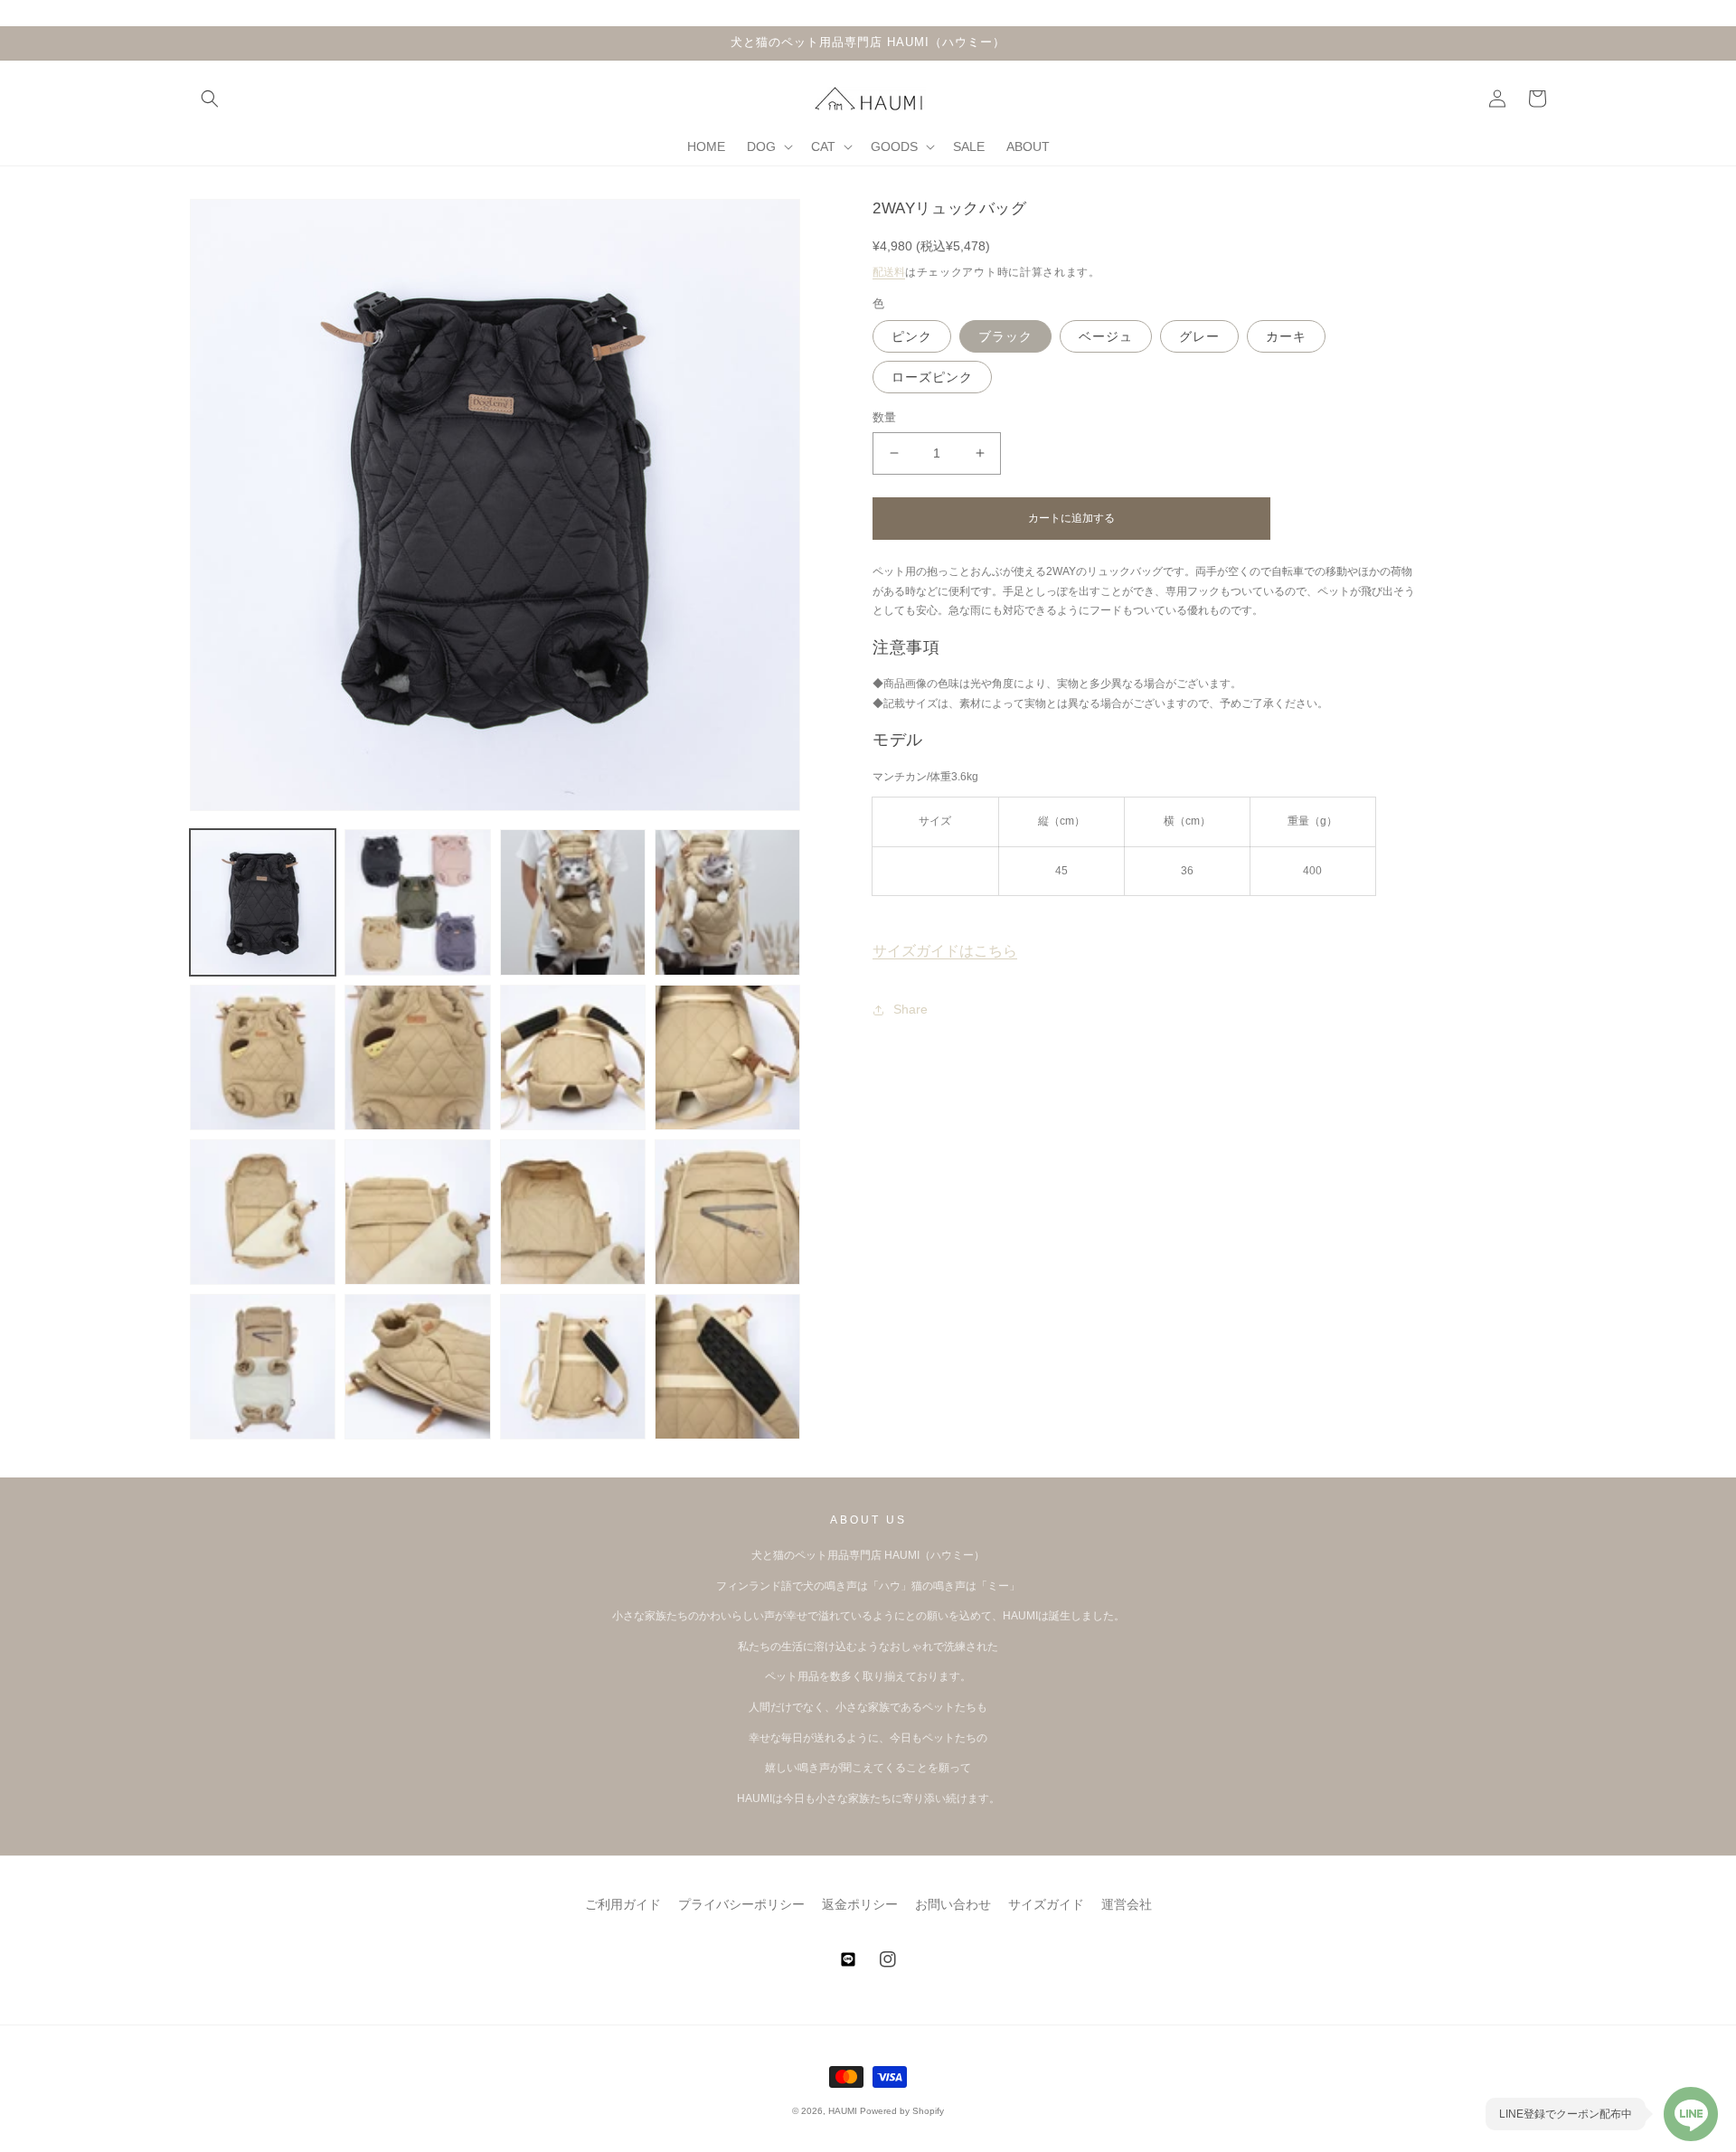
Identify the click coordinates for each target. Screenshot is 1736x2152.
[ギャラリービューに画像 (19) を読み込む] (417, 1367)
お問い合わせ (953, 1904)
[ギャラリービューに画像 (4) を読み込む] (727, 902)
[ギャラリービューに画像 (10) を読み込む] (263, 1057)
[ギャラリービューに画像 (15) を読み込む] (417, 1212)
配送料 (889, 272)
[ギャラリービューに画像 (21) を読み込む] (727, 1367)
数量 (885, 417)
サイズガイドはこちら (945, 951)
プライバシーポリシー (741, 1904)
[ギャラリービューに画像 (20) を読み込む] (573, 1367)
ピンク (912, 336)
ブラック (1005, 336)
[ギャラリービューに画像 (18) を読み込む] (263, 1367)
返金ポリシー (860, 1904)
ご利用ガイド (623, 1904)
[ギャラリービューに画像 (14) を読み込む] (263, 1212)
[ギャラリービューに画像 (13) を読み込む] (727, 1057)
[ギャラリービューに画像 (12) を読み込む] (573, 1057)
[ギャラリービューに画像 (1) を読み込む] (263, 902)
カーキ (1286, 336)
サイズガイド (1046, 1904)
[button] (210, 99)
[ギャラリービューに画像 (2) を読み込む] (417, 902)
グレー (1199, 336)
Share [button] (910, 1009)
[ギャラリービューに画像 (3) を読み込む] (573, 902)
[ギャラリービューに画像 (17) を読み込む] (727, 1212)
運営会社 (1127, 1904)
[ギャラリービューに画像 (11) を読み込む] (417, 1057)
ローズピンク (932, 377)
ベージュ (1106, 336)
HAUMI (843, 2111)
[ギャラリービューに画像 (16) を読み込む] (573, 1212)
